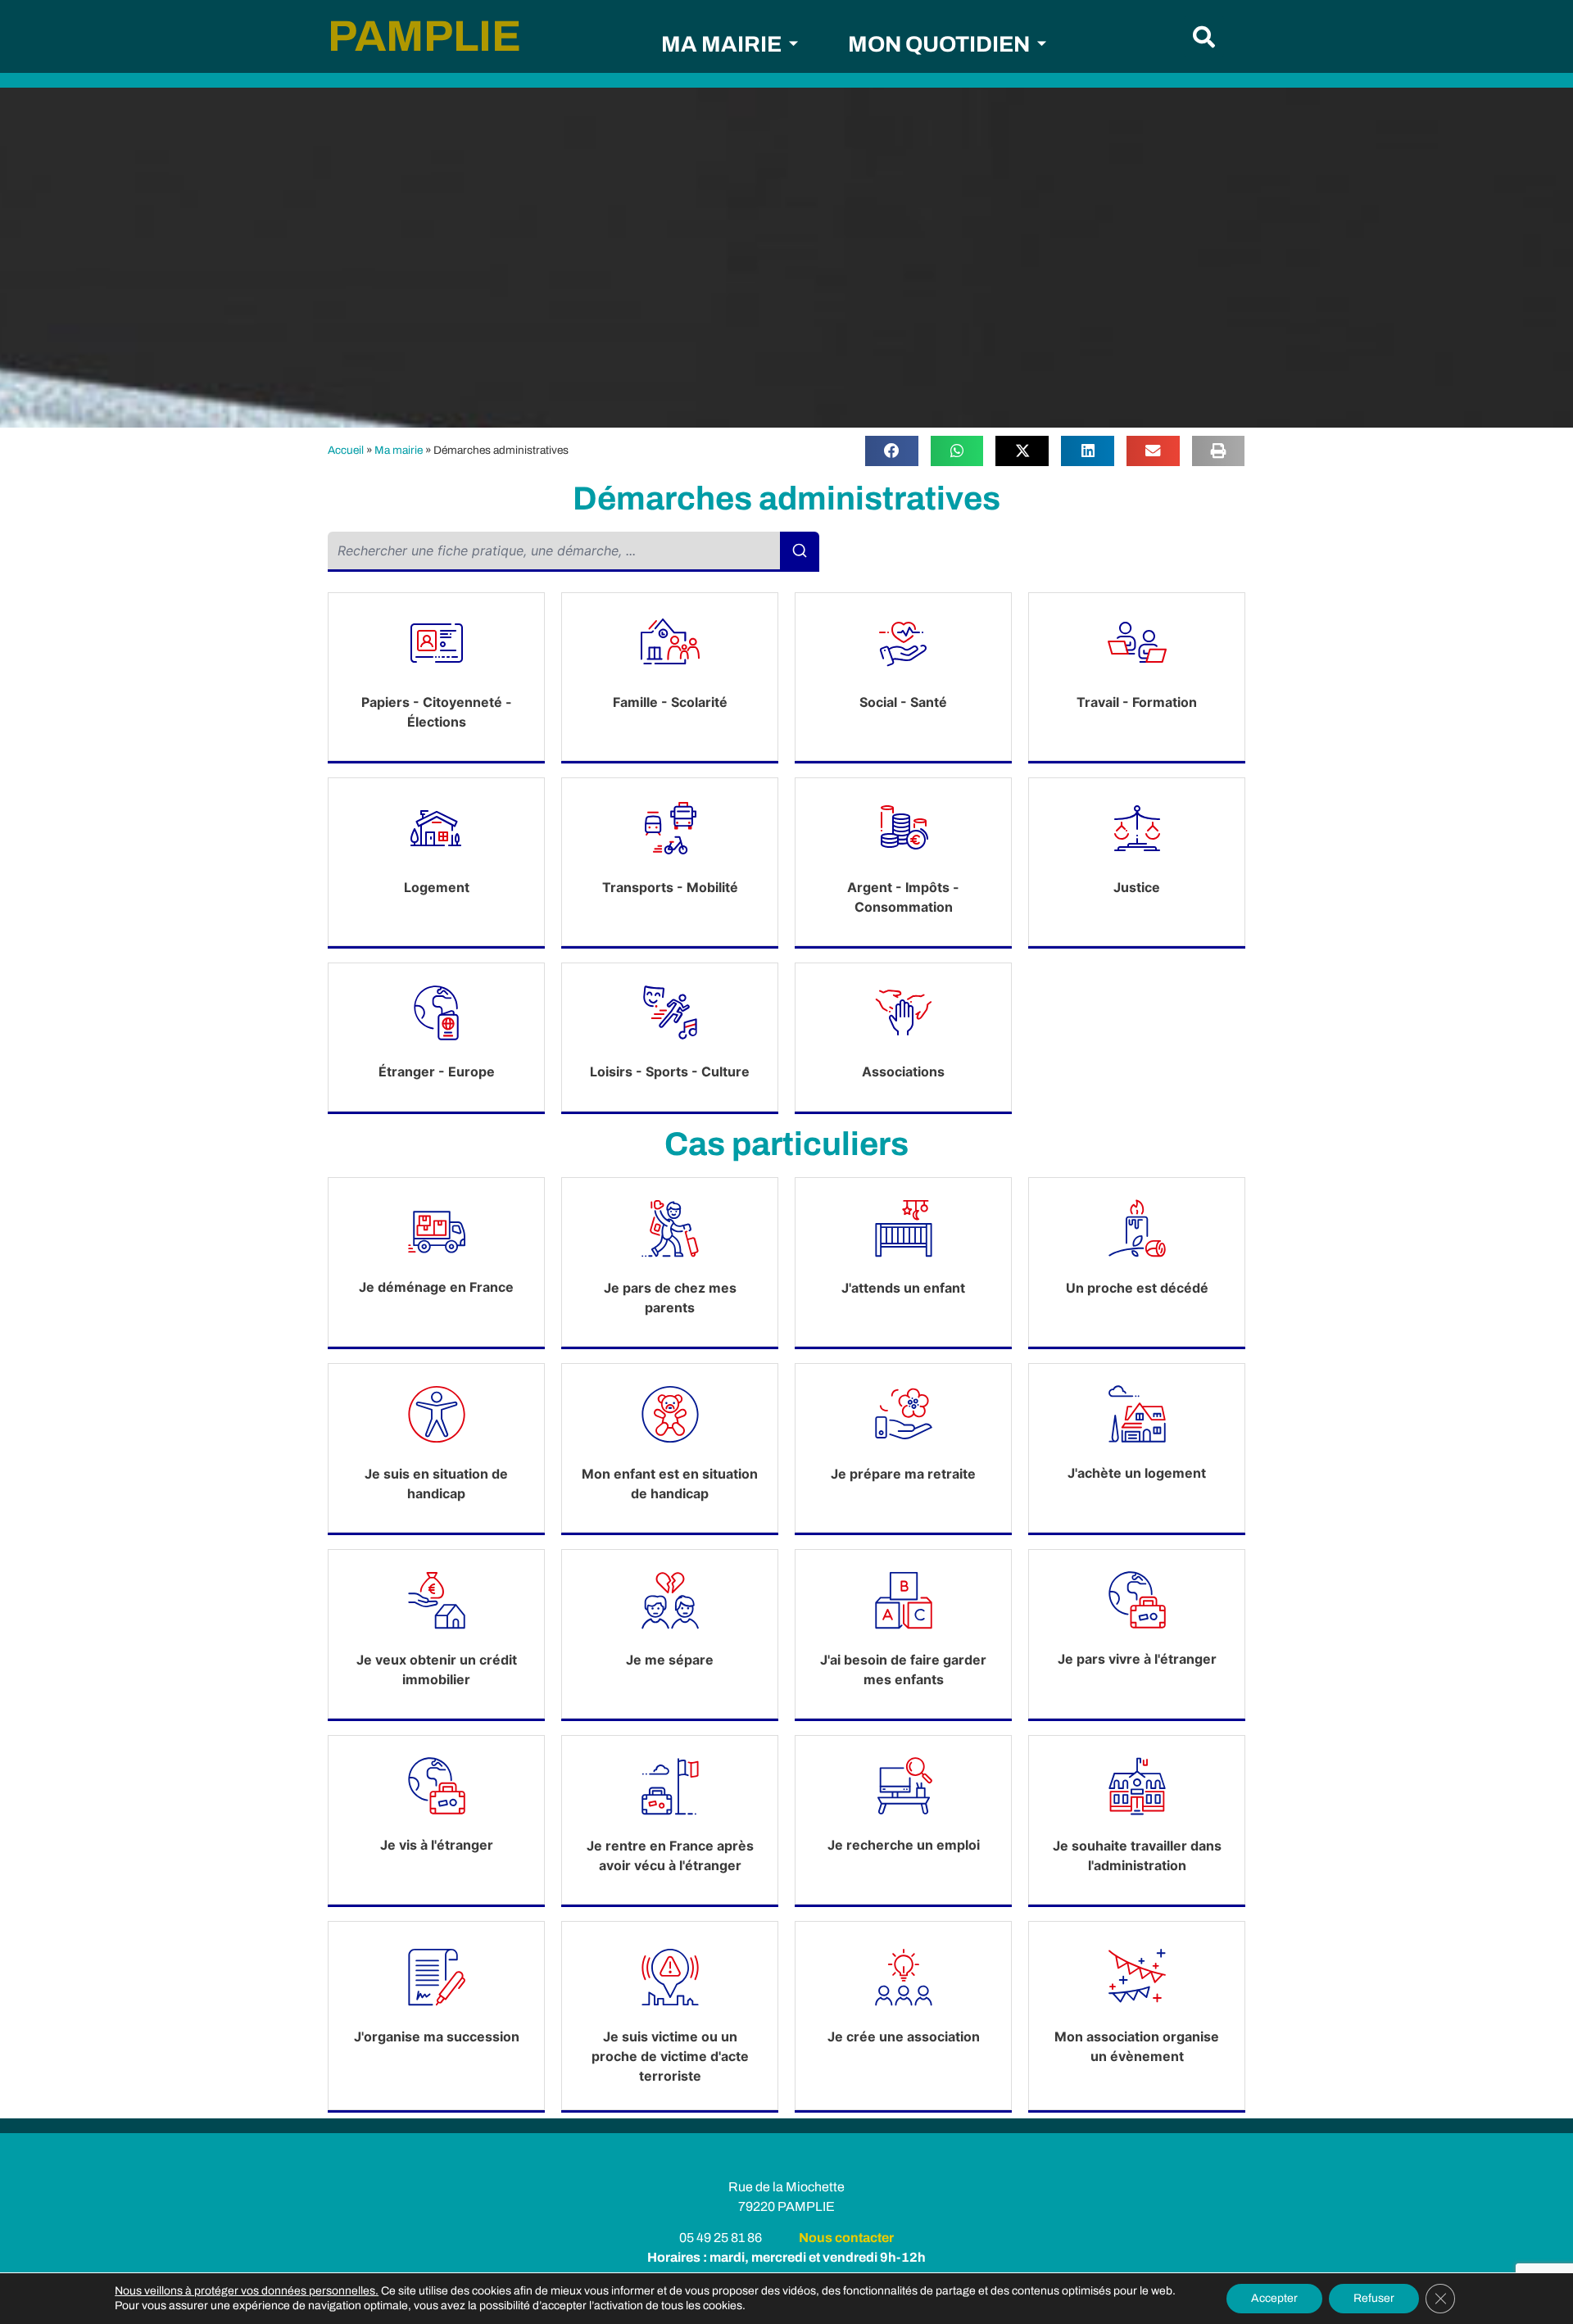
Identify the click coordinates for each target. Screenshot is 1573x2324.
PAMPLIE (424, 36)
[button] (1204, 36)
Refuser (1374, 2298)
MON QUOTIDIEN (939, 44)
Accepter (1274, 2298)
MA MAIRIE (721, 44)
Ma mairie (399, 450)
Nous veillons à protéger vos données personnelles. (247, 2291)
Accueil (346, 450)
